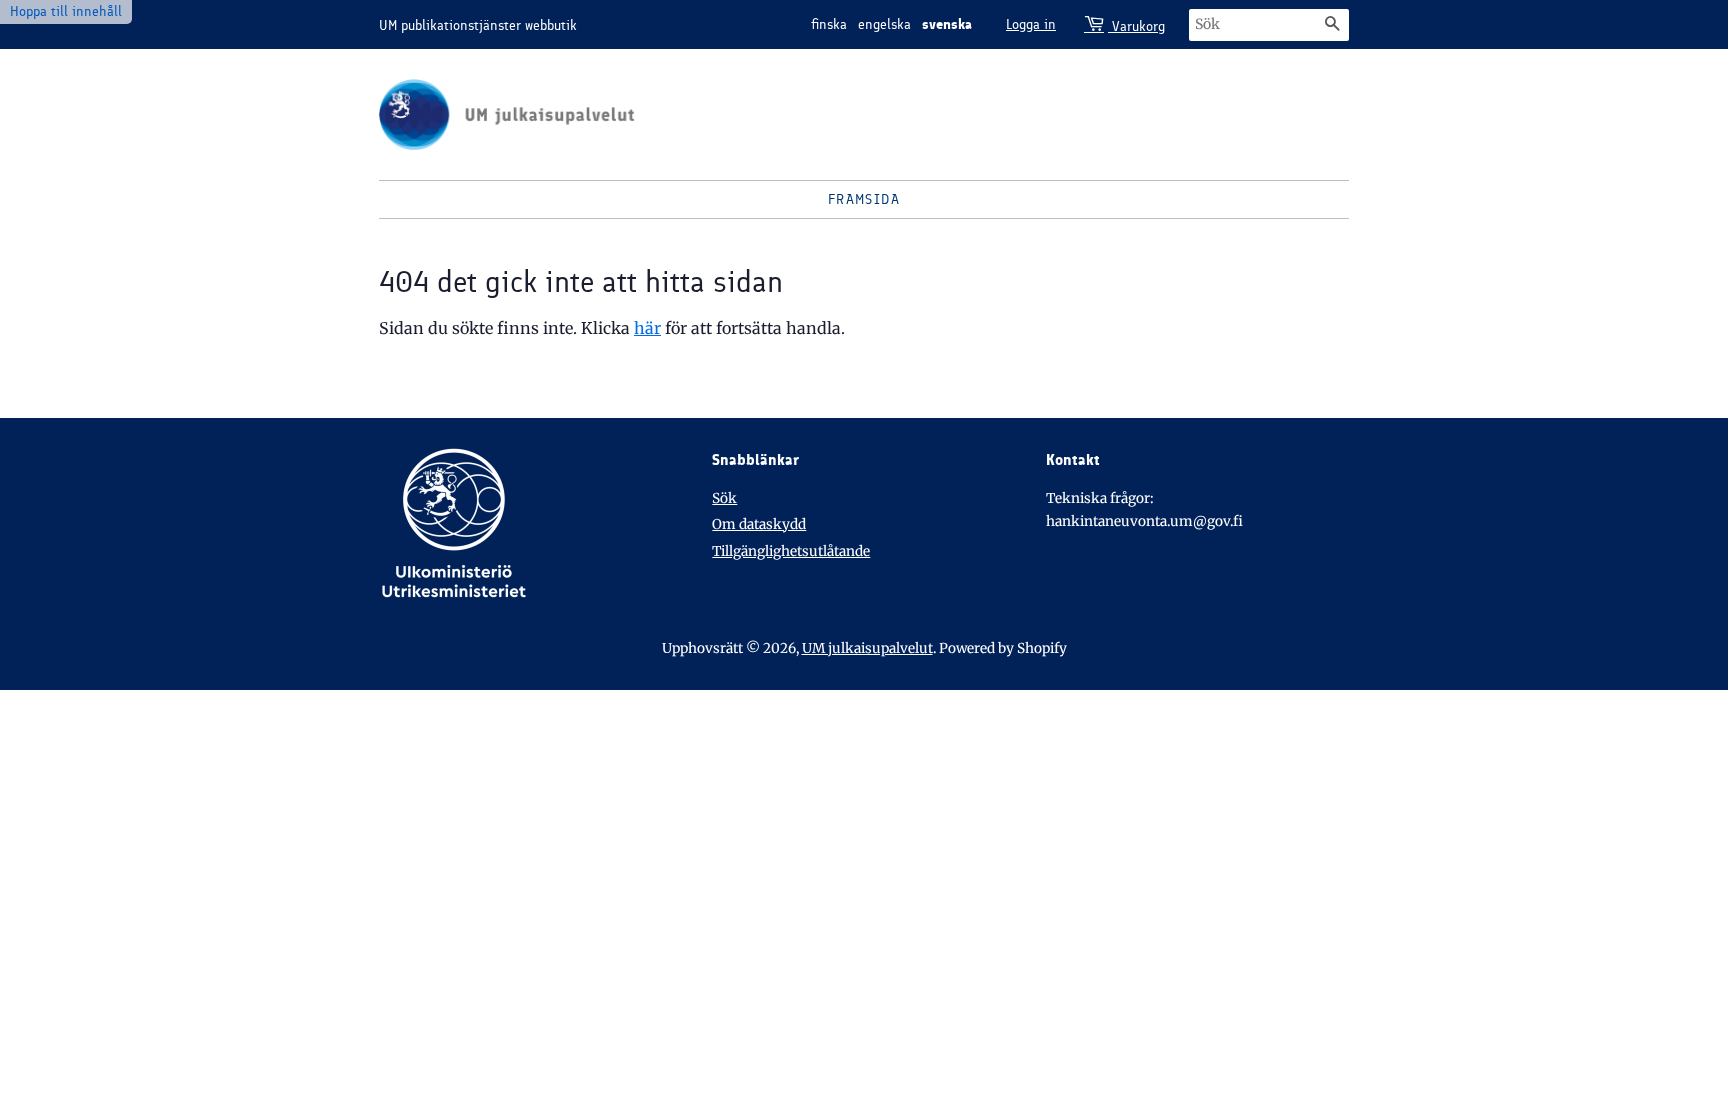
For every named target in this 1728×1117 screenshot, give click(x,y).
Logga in (1031, 24)
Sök (724, 498)
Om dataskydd (759, 524)
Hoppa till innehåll (66, 11)
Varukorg (1136, 26)
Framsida (864, 199)
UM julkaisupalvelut (867, 648)
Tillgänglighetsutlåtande (791, 551)
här (647, 328)
